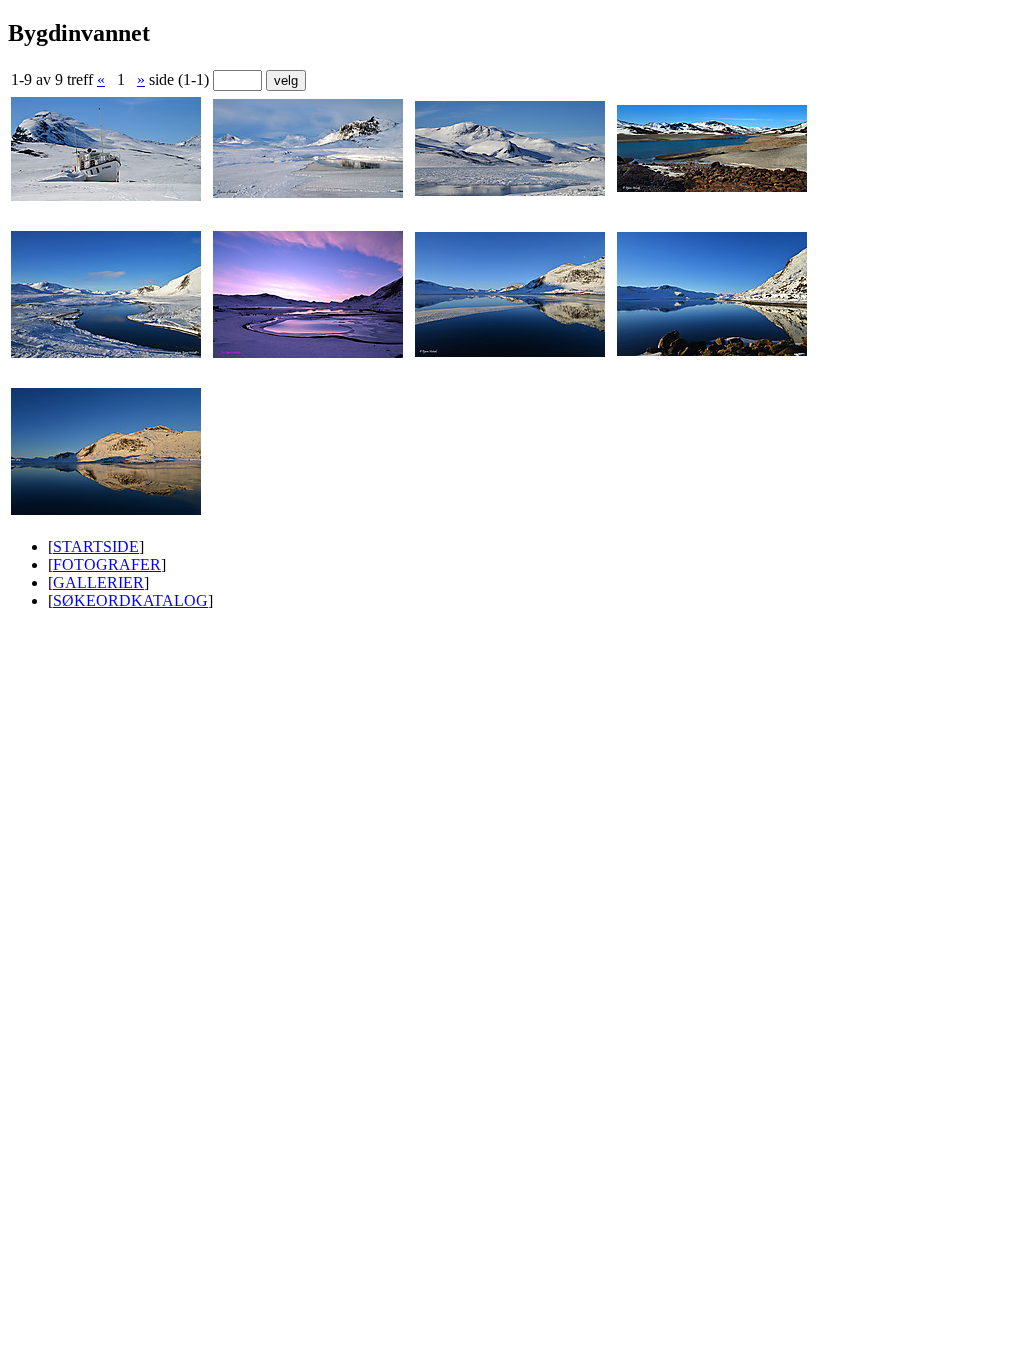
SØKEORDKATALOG (130, 600)
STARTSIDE (96, 546)
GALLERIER (98, 582)
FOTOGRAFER (107, 564)
